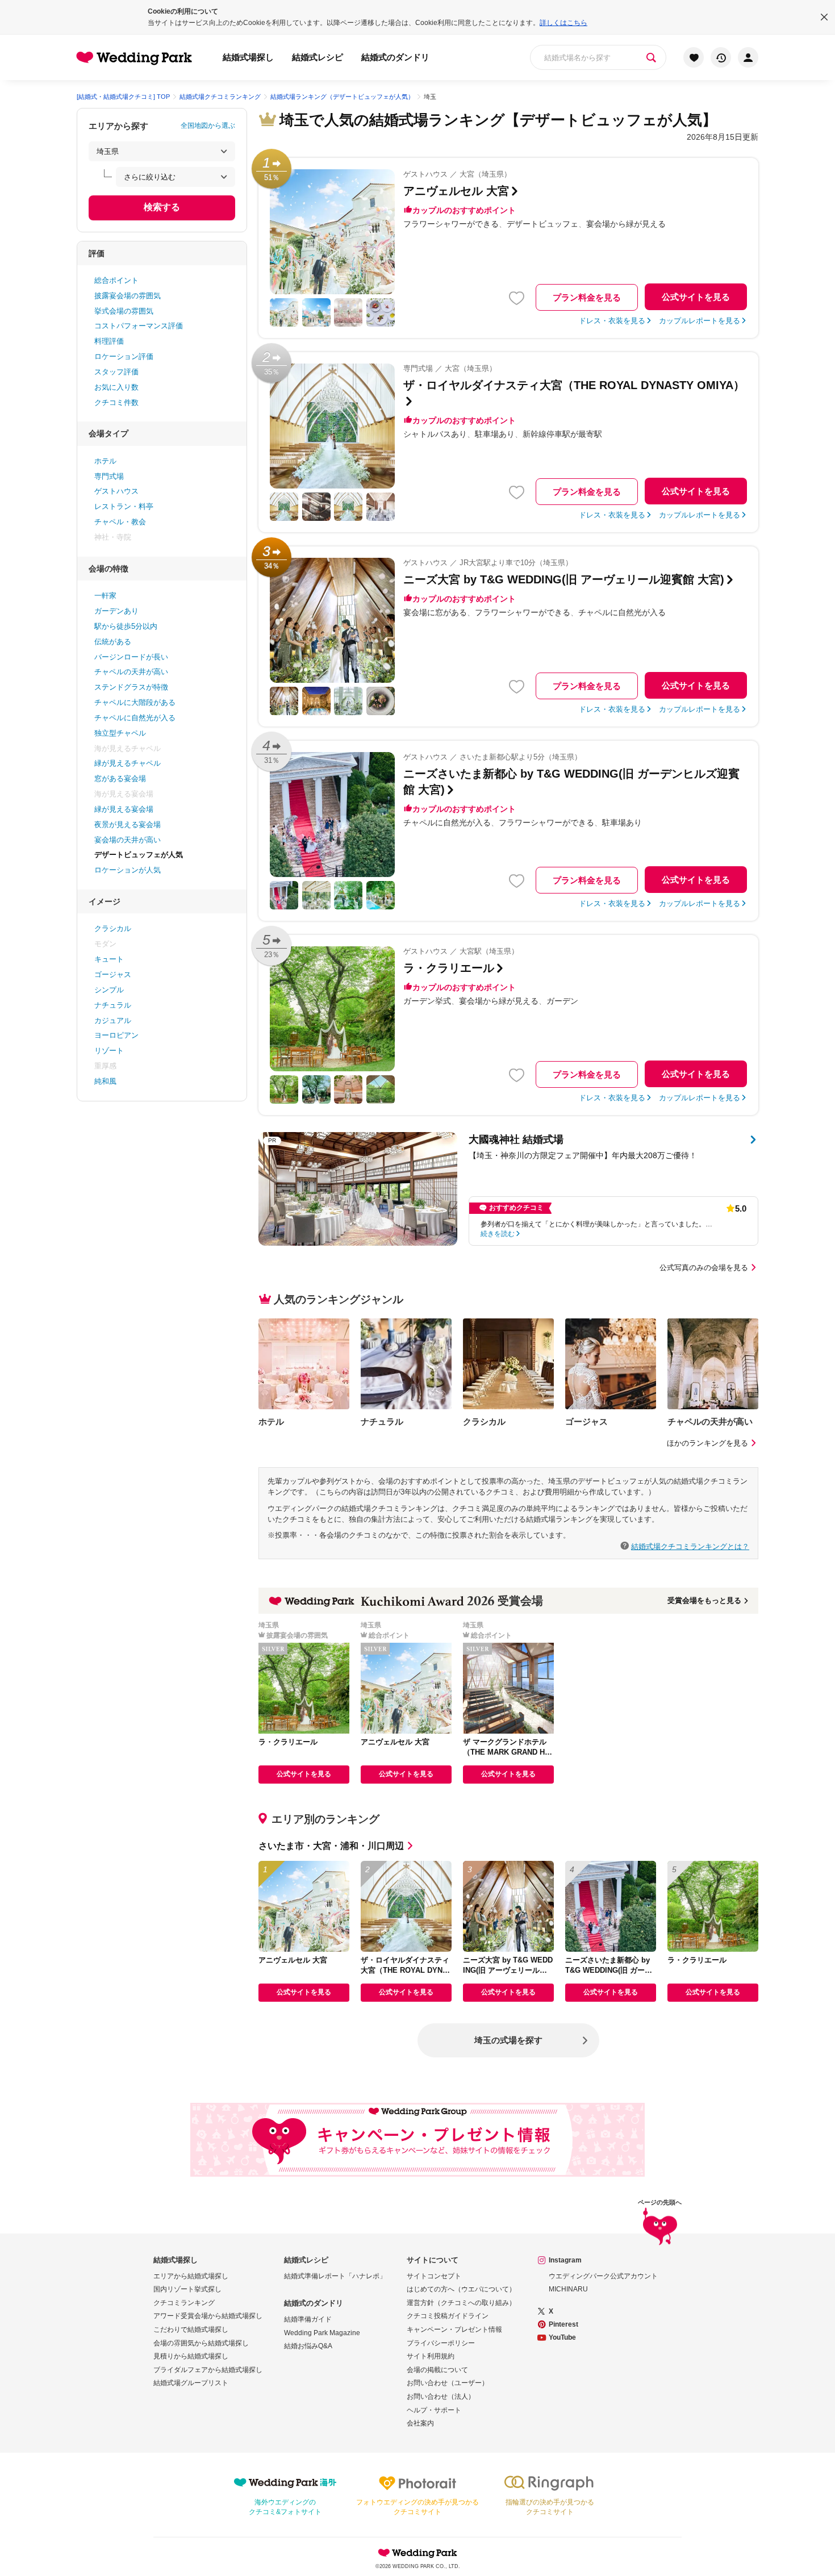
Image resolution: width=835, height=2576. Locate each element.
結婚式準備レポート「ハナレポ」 (335, 2276)
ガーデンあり (116, 611)
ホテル (105, 461)
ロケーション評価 (124, 356)
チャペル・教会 (120, 522)
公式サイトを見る (696, 297)
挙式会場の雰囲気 (124, 311)
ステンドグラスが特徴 (131, 687)
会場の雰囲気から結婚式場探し (201, 2343)
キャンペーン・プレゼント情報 (454, 2329)
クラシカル (113, 928)
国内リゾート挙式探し (187, 2289)
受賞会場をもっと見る (704, 1600)
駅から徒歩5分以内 (126, 626)
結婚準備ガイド (308, 2319)
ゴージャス (113, 974)
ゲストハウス (116, 491)
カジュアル (113, 1020)
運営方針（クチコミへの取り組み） (461, 2303)
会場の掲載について (437, 2370)
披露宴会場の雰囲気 (128, 296)
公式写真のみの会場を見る (704, 1268)
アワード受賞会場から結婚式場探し (208, 2316)
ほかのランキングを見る (707, 1443)
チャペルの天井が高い (131, 672)
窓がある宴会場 (120, 778)
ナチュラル (113, 1005)
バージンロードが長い (131, 657)
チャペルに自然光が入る (135, 718)
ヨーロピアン (116, 1035)
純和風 (105, 1081)
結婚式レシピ (318, 57)
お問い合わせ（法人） (441, 2397)
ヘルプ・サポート (434, 2410)
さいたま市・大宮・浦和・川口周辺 (331, 1846)
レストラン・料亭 (124, 506)
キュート (109, 959)
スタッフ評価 (116, 372)
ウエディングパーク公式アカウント (603, 2276)
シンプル (109, 990)
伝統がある (113, 642)
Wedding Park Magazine (322, 2333)
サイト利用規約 (431, 2356)
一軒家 (105, 596)
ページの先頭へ (660, 2203)
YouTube (562, 2337)
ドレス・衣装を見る (612, 321)
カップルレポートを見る (700, 321)
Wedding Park (417, 2553)
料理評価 (109, 341)
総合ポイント (116, 280)
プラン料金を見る (587, 297)
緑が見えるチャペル (128, 763)
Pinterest (563, 2324)
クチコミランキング (184, 2303)
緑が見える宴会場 (124, 809)
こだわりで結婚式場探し (191, 2329)
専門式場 (109, 476)
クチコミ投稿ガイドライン (448, 2316)
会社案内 (420, 2423)
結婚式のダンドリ (395, 57)
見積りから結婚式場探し (191, 2356)
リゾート (109, 1051)
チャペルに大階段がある (135, 702)
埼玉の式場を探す (508, 2040)
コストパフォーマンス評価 (139, 326)
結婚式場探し (248, 57)
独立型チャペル (120, 733)
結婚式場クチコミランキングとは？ (690, 1546)
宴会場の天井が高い (128, 840)
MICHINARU (568, 2289)
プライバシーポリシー (441, 2343)
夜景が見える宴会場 (128, 824)
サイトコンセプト (434, 2276)
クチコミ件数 (116, 402)
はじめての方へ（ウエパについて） (461, 2289)
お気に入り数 (116, 387)
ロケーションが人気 (128, 870)
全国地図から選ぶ (208, 126)
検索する (162, 207)
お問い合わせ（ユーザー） (448, 2383)
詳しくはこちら (563, 23)
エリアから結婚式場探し (191, 2276)
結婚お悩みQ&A (308, 2346)
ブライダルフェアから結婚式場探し (208, 2370)
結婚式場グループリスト (191, 2383)
